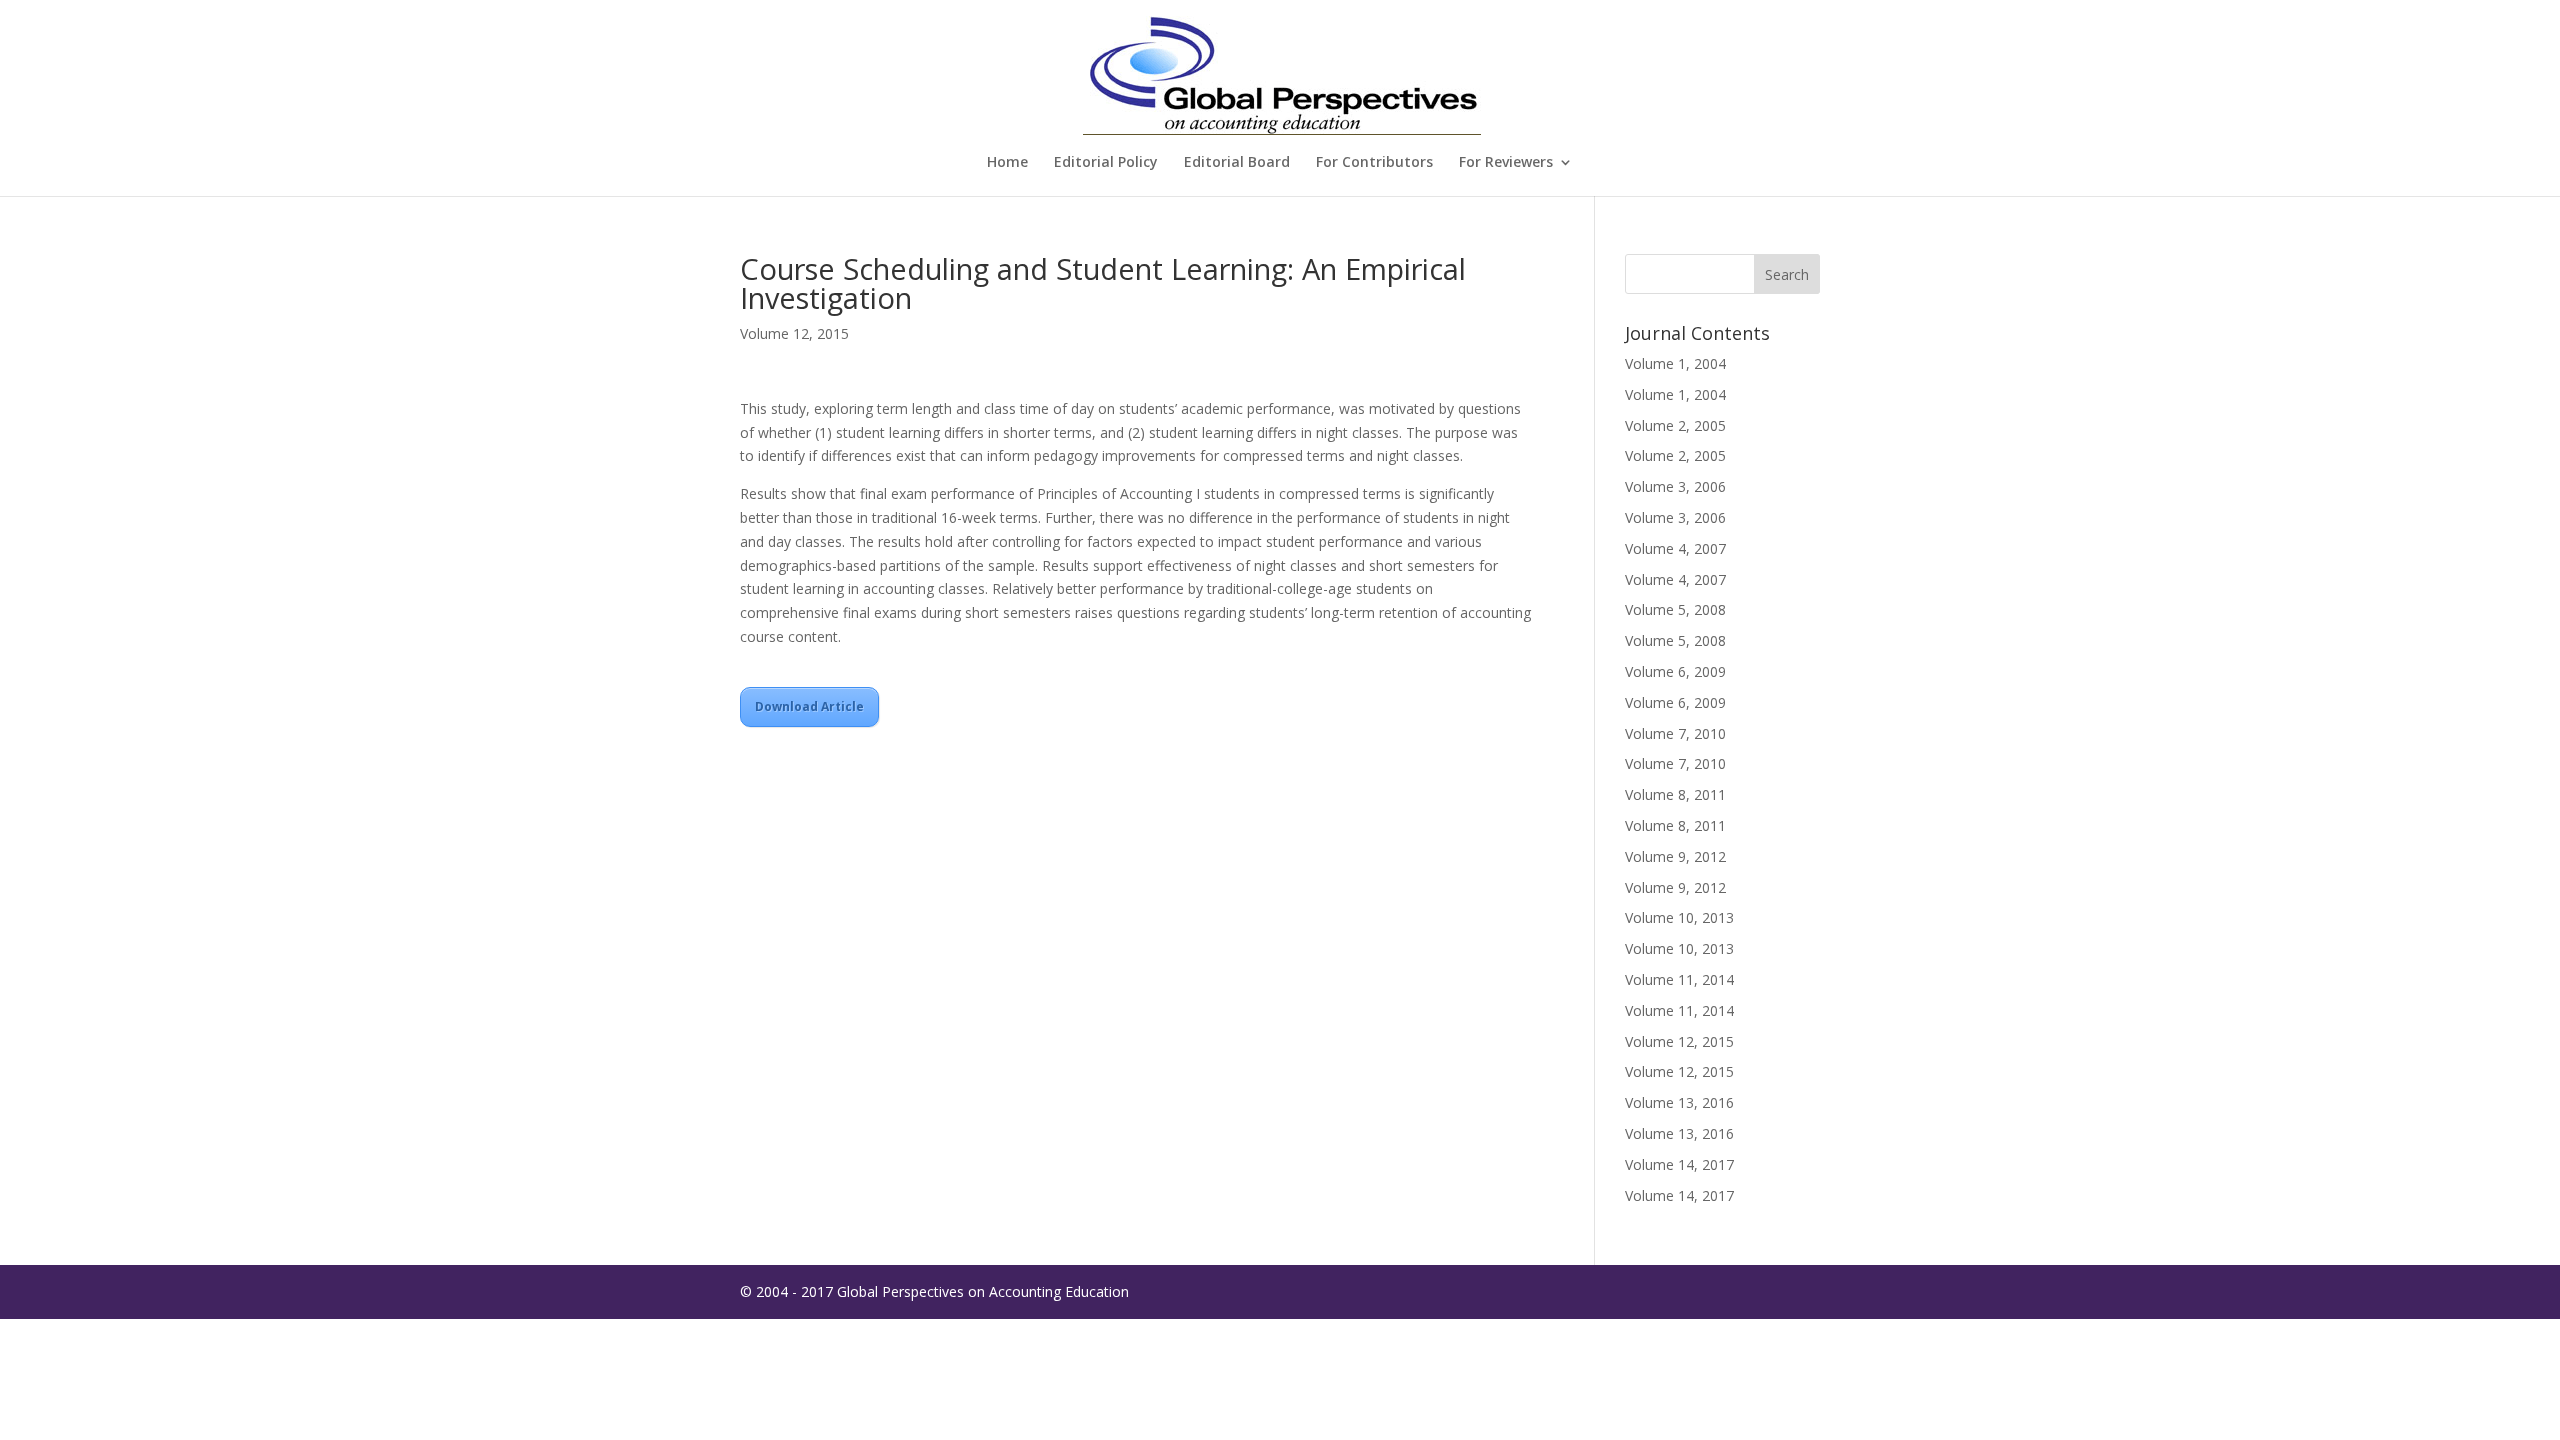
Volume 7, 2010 (1675, 733)
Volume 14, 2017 (1679, 1164)
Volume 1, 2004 (1675, 363)
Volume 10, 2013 (1679, 917)
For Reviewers (1506, 163)
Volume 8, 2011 (1675, 794)
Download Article (809, 706)
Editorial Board (1237, 163)
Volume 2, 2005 (1675, 425)
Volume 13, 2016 (1679, 1102)
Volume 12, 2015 (794, 333)
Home (1007, 163)
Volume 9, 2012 (1675, 856)
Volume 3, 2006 (1675, 486)
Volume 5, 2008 (1675, 609)
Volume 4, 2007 (1675, 548)
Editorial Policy (1106, 163)
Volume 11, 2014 (1679, 979)
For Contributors (1374, 163)
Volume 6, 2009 (1675, 671)
